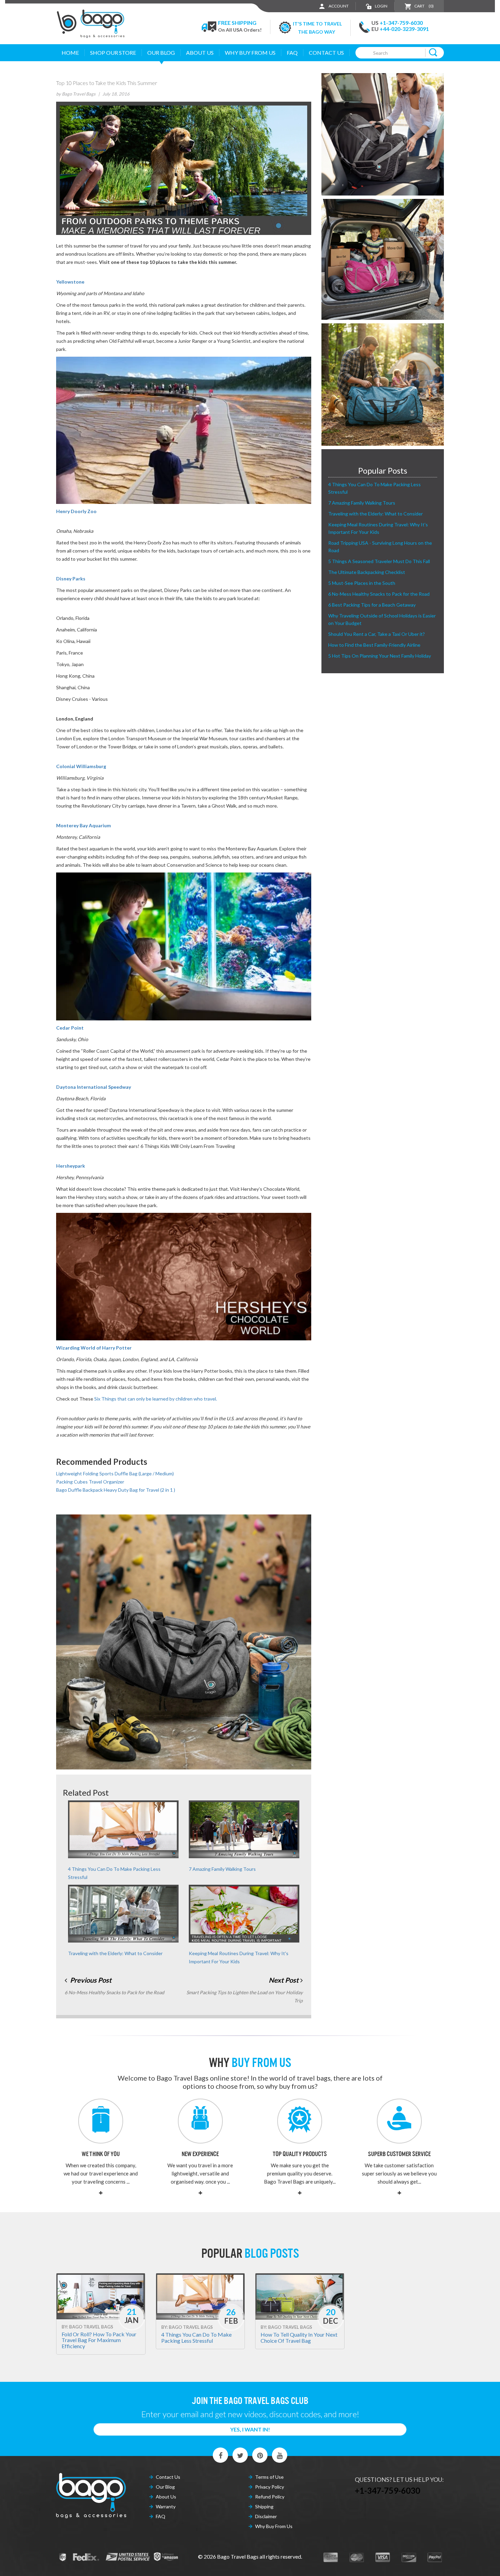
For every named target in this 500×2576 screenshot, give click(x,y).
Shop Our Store (113, 53)
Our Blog (161, 53)
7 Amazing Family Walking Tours (222, 1869)
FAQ (161, 2516)
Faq (292, 53)
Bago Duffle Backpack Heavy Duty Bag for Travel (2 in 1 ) (116, 1490)
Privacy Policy (270, 2487)
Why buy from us (250, 53)
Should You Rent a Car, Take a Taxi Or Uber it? (377, 634)
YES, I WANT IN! (250, 2429)
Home (70, 53)
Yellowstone (70, 282)
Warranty (166, 2506)
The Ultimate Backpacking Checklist (367, 572)
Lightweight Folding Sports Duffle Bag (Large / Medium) (115, 1473)
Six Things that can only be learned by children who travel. (156, 1399)
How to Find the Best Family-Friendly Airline (374, 645)
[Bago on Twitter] (240, 2455)
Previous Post (90, 1980)
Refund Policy (270, 2497)
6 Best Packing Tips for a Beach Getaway (372, 605)
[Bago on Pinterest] (260, 2455)
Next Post (284, 1980)
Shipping (264, 2506)
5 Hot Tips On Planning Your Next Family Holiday (380, 656)
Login (381, 6)
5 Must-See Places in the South (362, 583)
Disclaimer (266, 2516)
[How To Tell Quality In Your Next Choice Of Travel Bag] (300, 2296)
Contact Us (326, 53)
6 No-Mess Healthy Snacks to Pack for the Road (379, 594)
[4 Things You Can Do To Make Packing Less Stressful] (200, 2296)
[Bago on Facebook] (221, 2455)
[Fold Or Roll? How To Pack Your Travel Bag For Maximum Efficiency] (101, 2296)
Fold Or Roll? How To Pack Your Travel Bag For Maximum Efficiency (99, 2340)
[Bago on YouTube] (280, 2455)
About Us (200, 53)
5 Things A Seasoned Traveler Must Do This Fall (379, 561)
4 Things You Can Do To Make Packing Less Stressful (196, 2337)
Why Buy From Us (274, 2526)
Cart (424, 6)
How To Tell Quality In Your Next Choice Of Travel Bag (299, 2337)
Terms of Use (269, 2477)
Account (338, 6)
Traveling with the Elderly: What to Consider (115, 1953)
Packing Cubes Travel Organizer (90, 1482)
